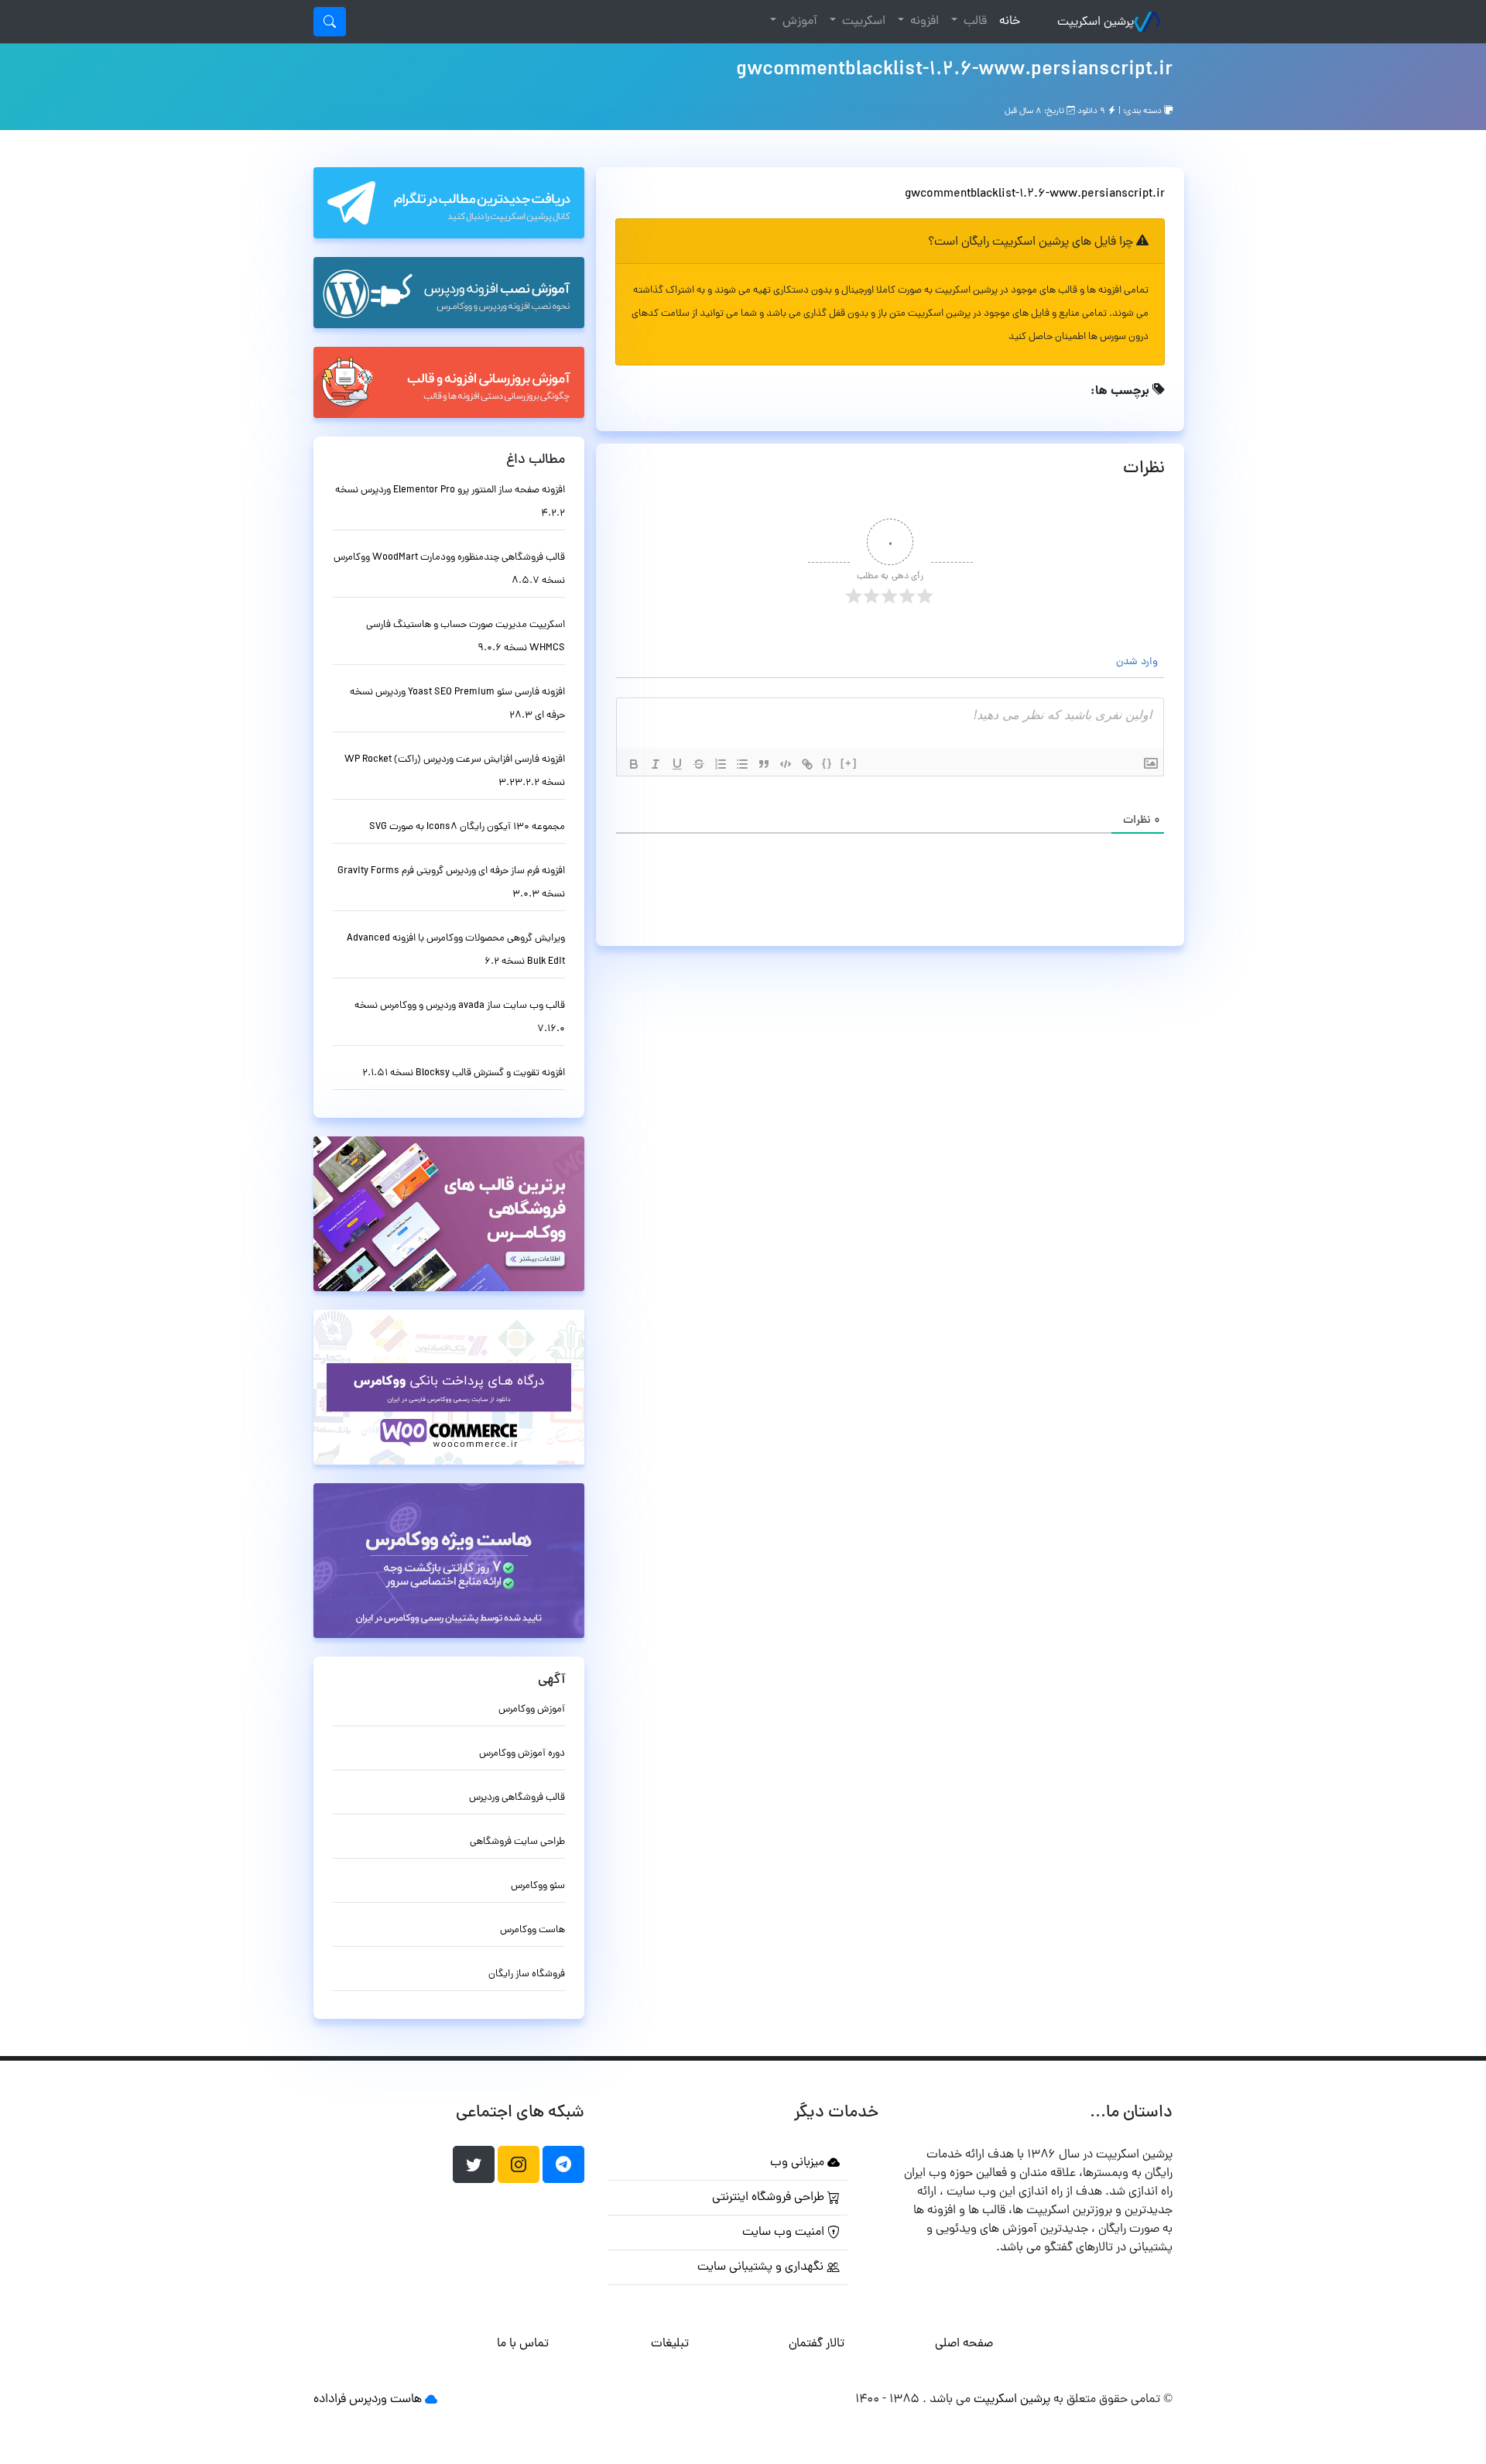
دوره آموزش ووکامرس (522, 1754)
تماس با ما (523, 2344)
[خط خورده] (699, 764)
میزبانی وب (799, 2163)
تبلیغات (670, 2344)
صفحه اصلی (964, 2344)
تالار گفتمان (817, 2344)
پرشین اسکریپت (1096, 22)
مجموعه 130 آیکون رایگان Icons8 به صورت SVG (467, 827)
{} (827, 763)
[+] (849, 763)
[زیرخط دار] (677, 764)
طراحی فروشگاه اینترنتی (770, 2198)
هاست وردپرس (385, 2400)
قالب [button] (974, 22)
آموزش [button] (798, 22)
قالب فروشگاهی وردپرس (517, 1798)
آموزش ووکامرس (532, 1710)
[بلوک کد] (786, 764)
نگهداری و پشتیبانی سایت (762, 2267)
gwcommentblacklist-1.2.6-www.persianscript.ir (954, 70)
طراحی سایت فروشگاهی (517, 1842)
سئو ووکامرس (538, 1886)
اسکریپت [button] (862, 22)
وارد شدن (1138, 662)
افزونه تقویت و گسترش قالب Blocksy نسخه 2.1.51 (464, 1073)
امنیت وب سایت (785, 2233)
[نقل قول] (764, 764)
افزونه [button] (923, 22)
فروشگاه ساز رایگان (527, 1974)
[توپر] (634, 764)
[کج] (656, 764)
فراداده (330, 2400)
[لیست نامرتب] (742, 764)
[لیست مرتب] (721, 764)
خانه (1007, 21)
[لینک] (807, 764)
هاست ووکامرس (532, 1930)
